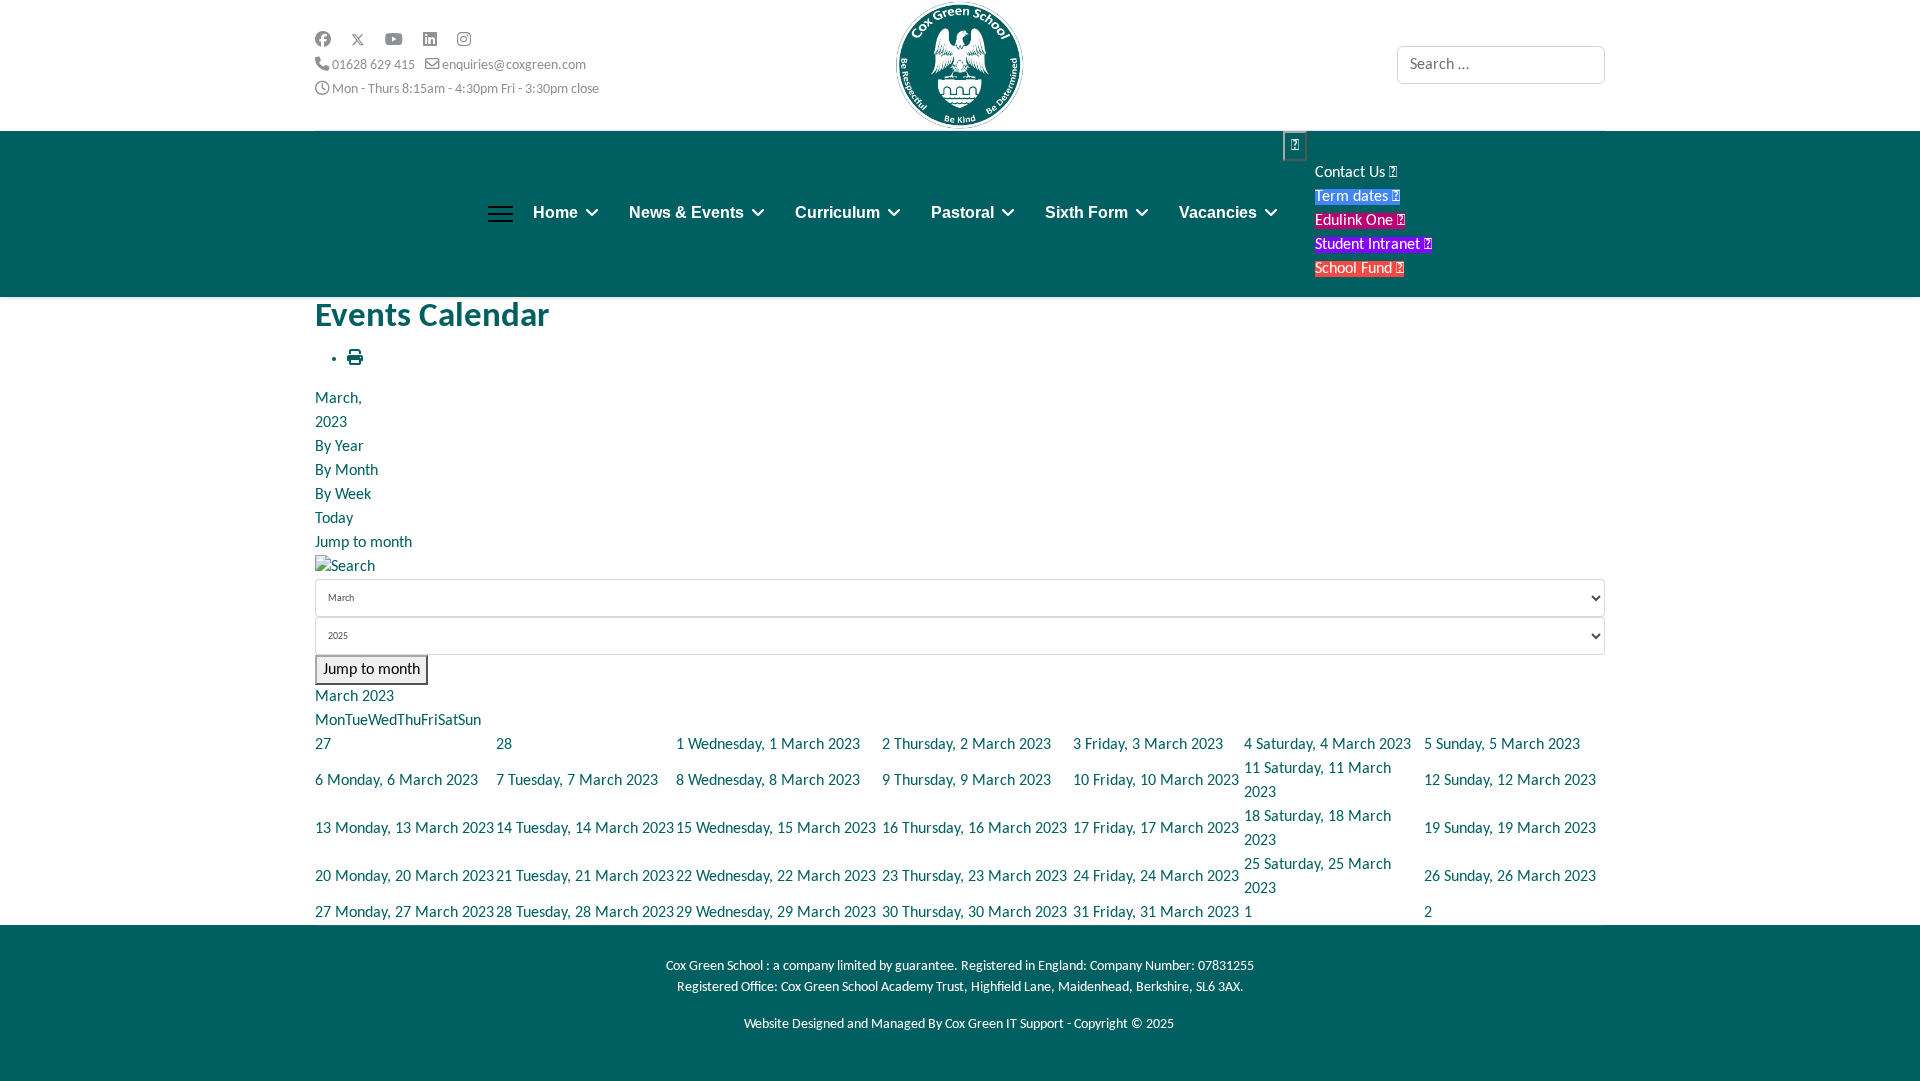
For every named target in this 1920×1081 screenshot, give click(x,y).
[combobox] (1501, 65)
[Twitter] (358, 41)
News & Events (686, 212)
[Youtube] (394, 41)
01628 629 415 (373, 65)
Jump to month (363, 543)
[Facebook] (323, 41)
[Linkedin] (430, 41)
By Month (346, 471)
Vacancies (1218, 212)
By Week (343, 495)
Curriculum (837, 212)
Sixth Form (1086, 212)
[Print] (355, 359)
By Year (339, 447)
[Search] (960, 567)
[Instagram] (464, 41)
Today (334, 519)
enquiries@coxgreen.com (514, 65)
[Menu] (500, 214)
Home (555, 212)
